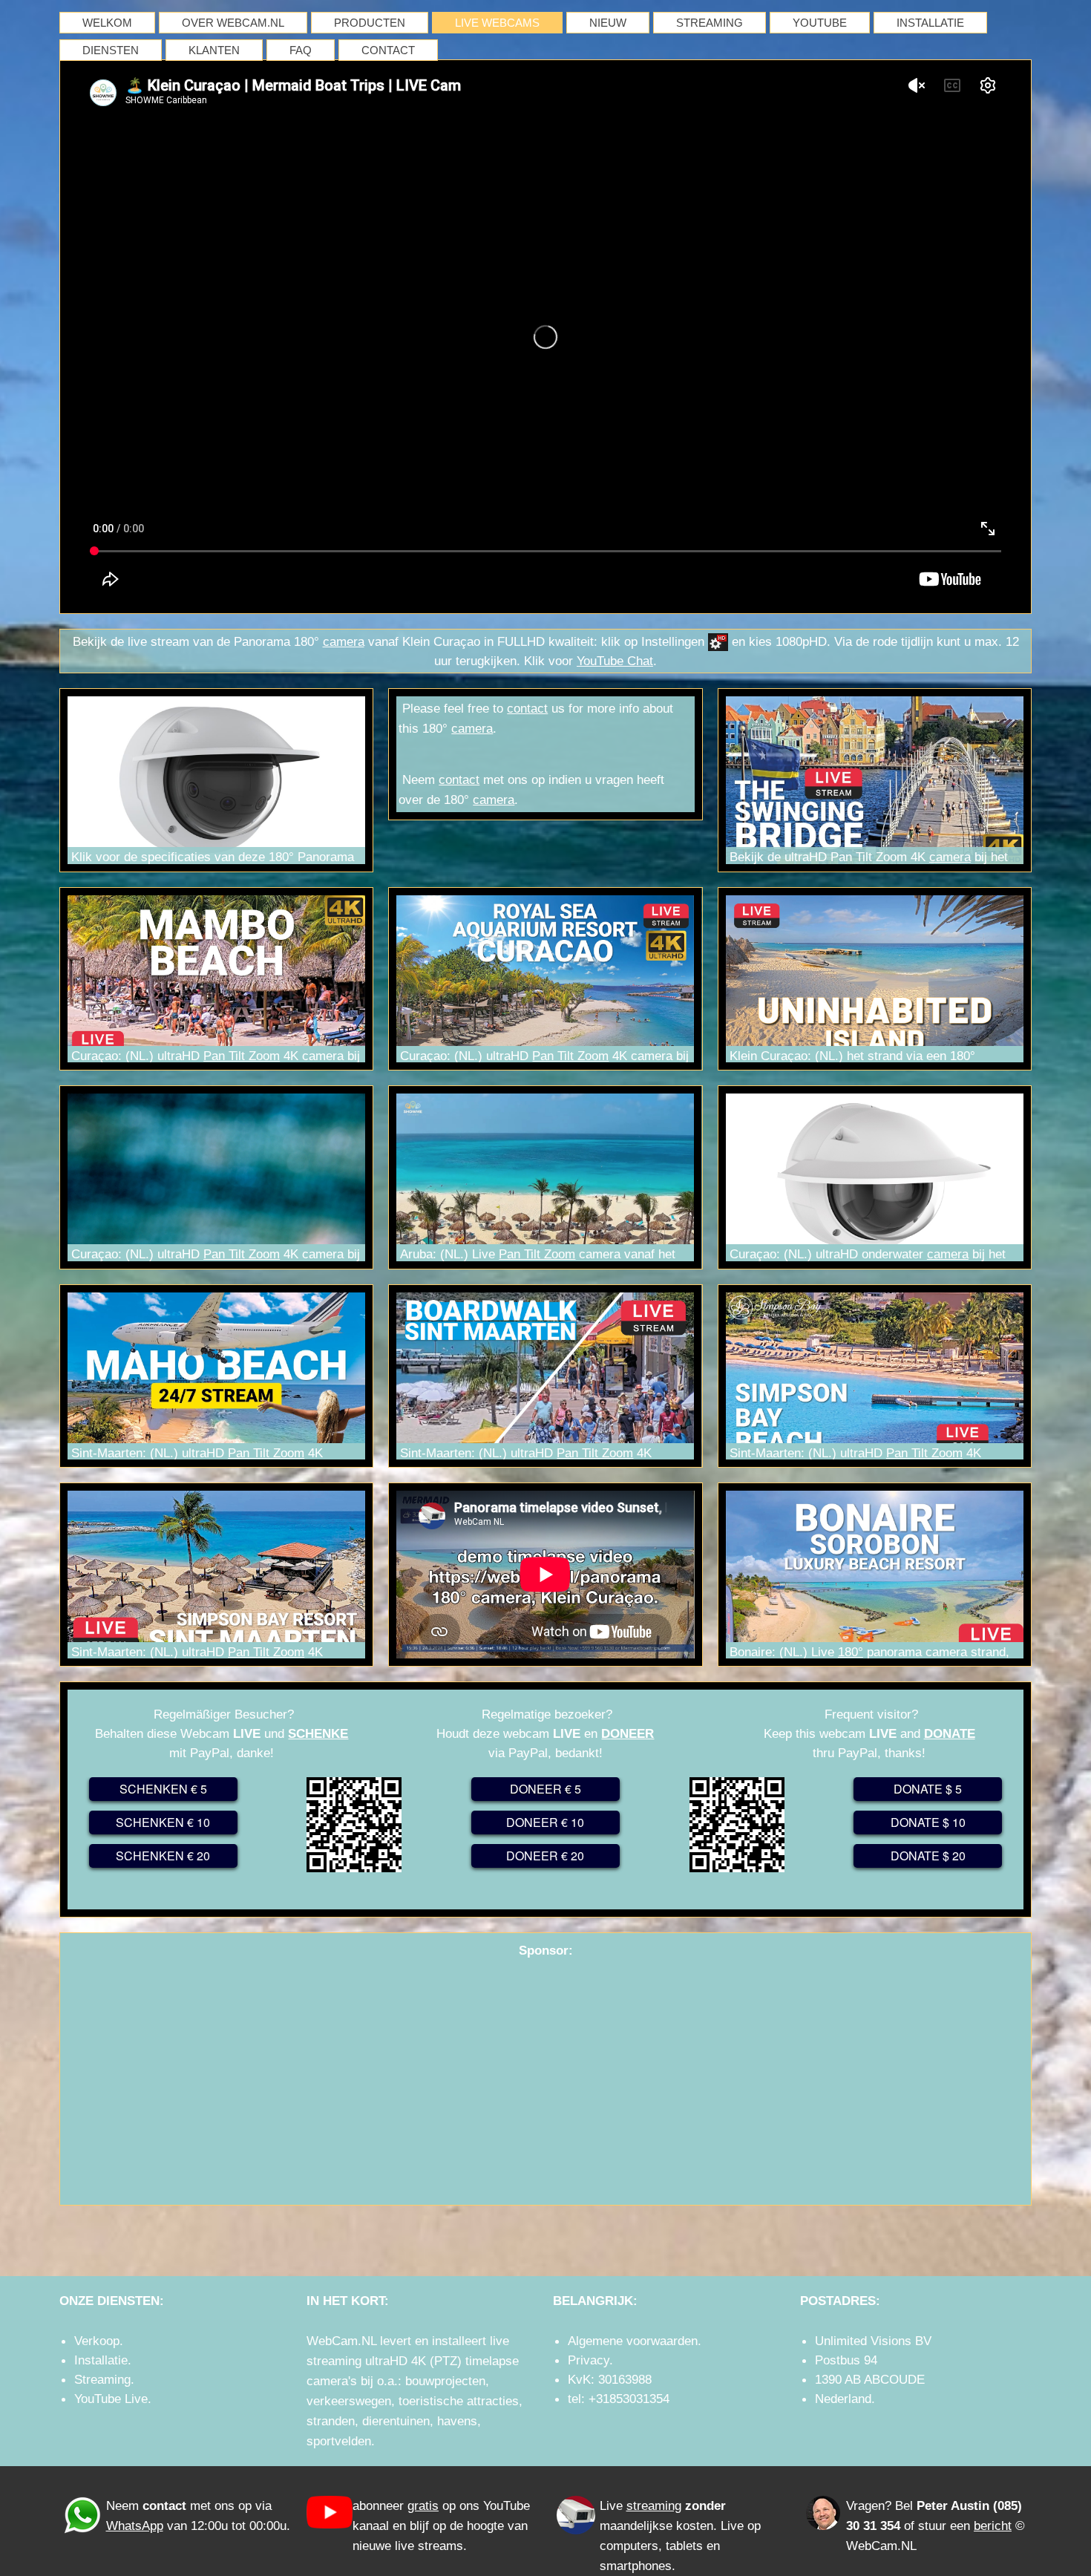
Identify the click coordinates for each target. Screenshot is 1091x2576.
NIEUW (608, 23)
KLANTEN (214, 50)
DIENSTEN (111, 50)
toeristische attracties (459, 2401)
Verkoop (97, 2341)
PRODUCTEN (370, 23)
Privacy (589, 2360)
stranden (331, 2421)
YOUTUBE (820, 23)
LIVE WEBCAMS (497, 23)
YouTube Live (111, 2399)
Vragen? (869, 2505)
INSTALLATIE (930, 23)
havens (457, 2421)
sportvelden (339, 2441)
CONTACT (388, 50)
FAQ (301, 50)
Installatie (101, 2360)
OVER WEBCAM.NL (233, 23)
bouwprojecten (445, 2381)
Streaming (102, 2379)
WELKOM (107, 23)
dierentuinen (396, 2421)
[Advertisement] (545, 2071)
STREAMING (710, 23)
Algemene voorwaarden (633, 2341)
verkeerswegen (349, 2401)
